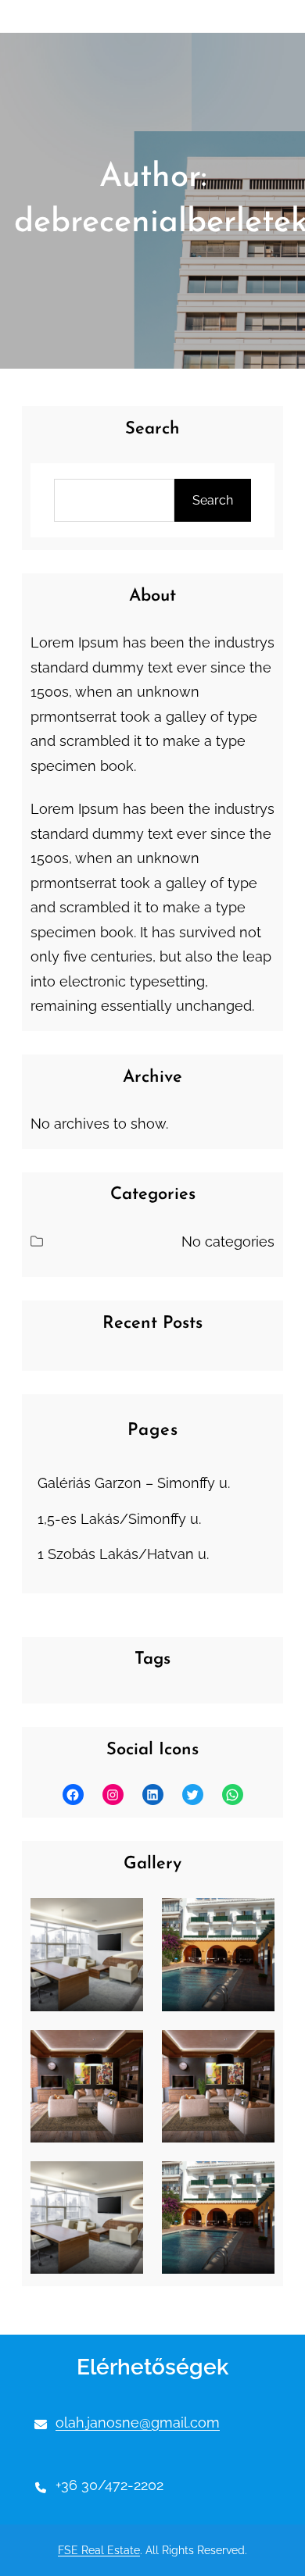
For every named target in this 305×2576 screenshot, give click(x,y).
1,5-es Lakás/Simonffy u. (119, 1519)
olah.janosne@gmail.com (138, 2423)
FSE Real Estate (99, 2550)
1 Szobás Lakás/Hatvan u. (123, 1554)
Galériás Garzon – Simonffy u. (134, 1483)
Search (213, 500)
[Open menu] (58, 16)
